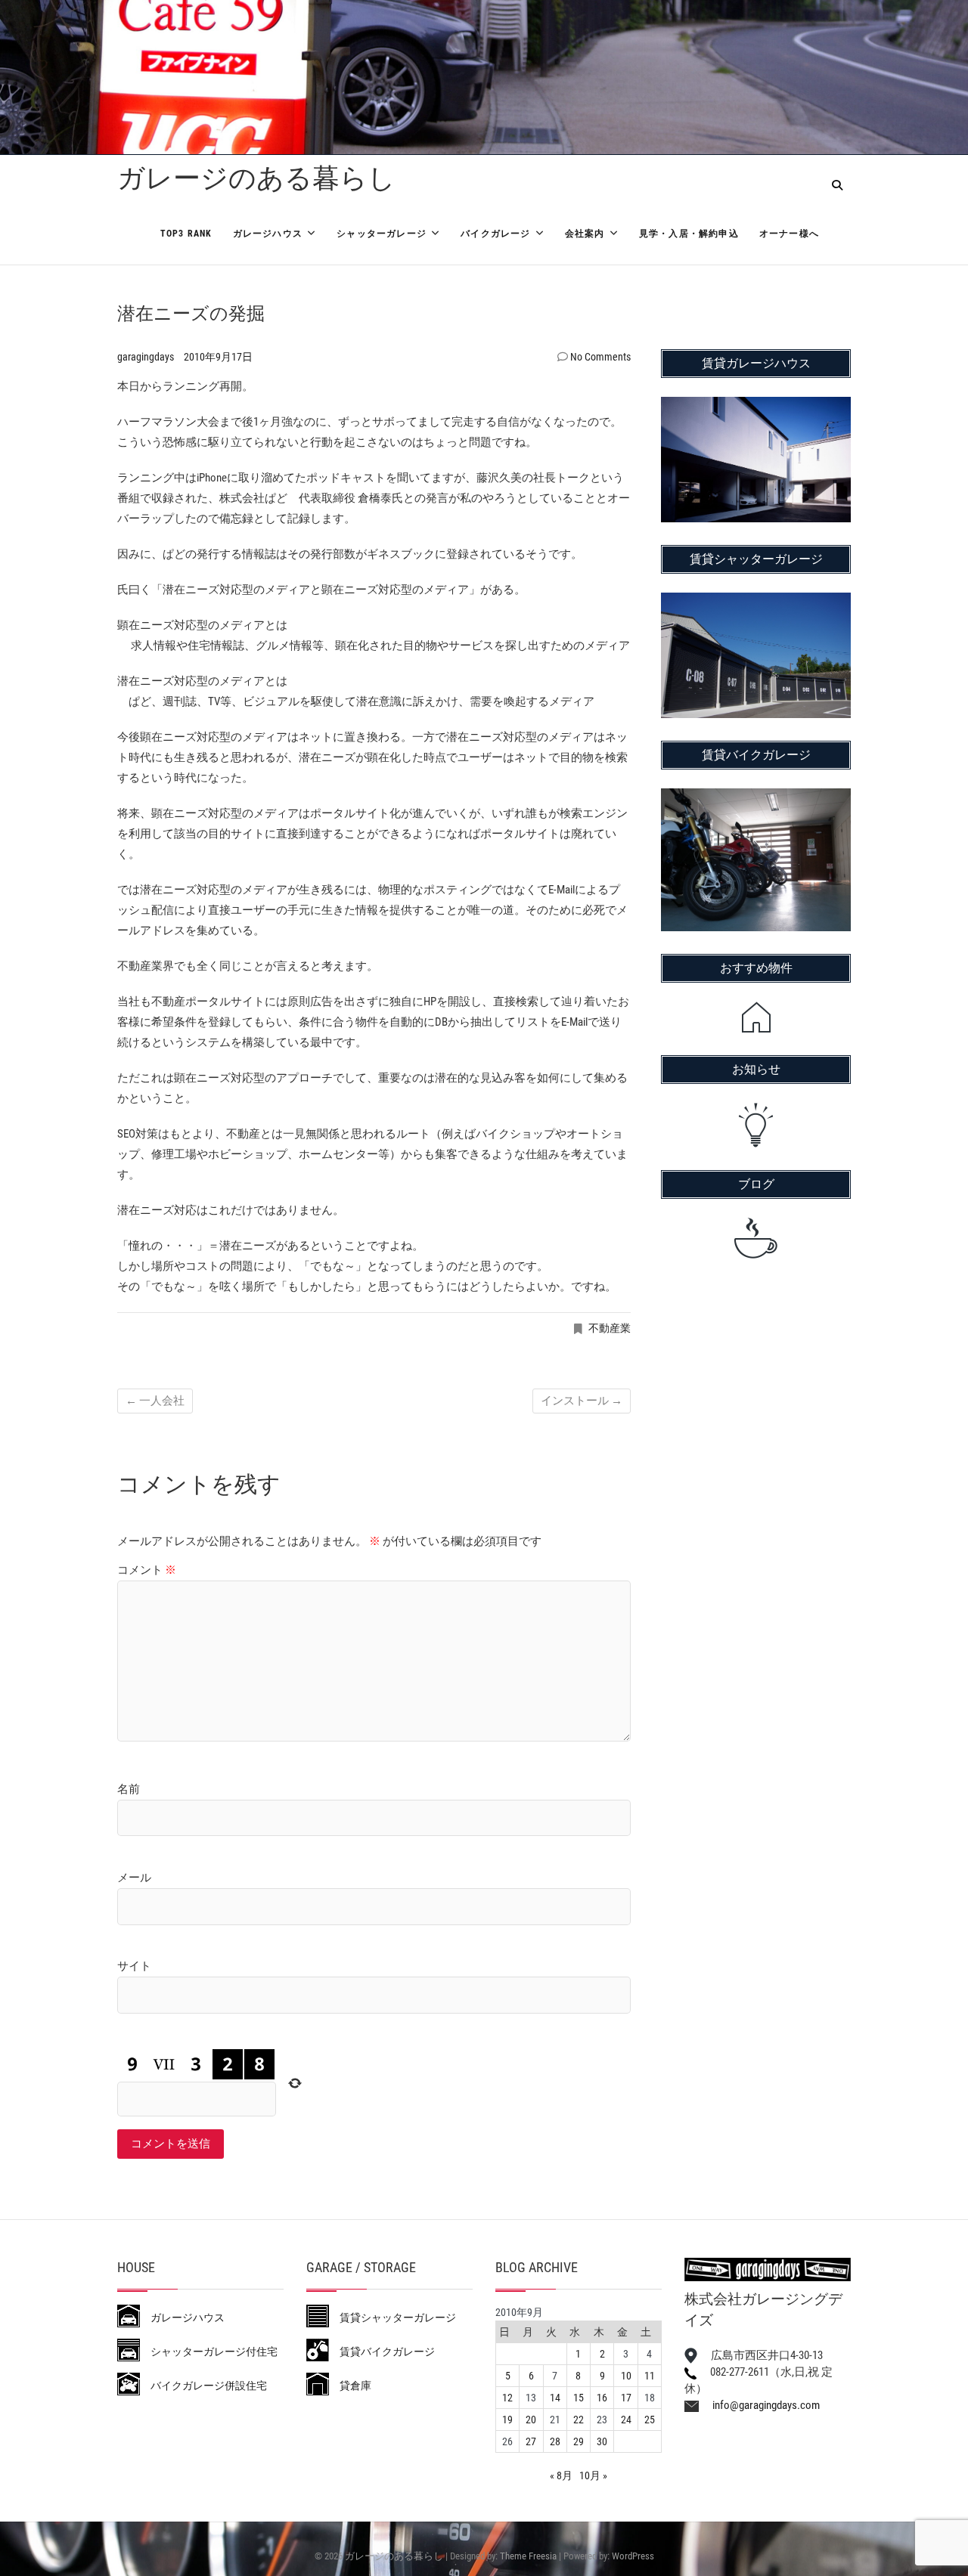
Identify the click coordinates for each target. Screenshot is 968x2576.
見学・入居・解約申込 (689, 234)
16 (602, 2398)
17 (626, 2398)
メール (134, 1878)
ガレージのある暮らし (256, 178)
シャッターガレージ (382, 234)
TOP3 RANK (186, 234)
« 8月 (561, 2475)
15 (579, 2398)
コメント (147, 1570)
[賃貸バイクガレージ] (756, 798)
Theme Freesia (528, 2556)
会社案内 (585, 234)
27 (531, 2441)
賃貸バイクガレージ (382, 2352)
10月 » (593, 2475)
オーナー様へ (789, 234)
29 (579, 2441)
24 (626, 2420)
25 (650, 2420)
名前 (129, 1789)
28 (555, 2441)
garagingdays (147, 357)
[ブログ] (756, 1238)
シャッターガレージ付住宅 (209, 2352)
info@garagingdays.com (759, 2405)
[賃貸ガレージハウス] (756, 407)
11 (650, 2376)
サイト (134, 1966)
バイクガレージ (495, 234)
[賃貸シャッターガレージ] (756, 602)
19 (507, 2420)
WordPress (633, 2556)
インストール (582, 1401)
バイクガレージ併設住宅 (203, 2386)
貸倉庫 (350, 2386)
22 (579, 2420)
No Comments (600, 357)
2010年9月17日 (218, 357)
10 (626, 2376)
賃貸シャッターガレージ (392, 2317)
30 (602, 2441)
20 (531, 2420)
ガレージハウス (268, 234)
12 (507, 2398)
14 (555, 2398)
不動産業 (610, 1328)
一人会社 (155, 1401)
